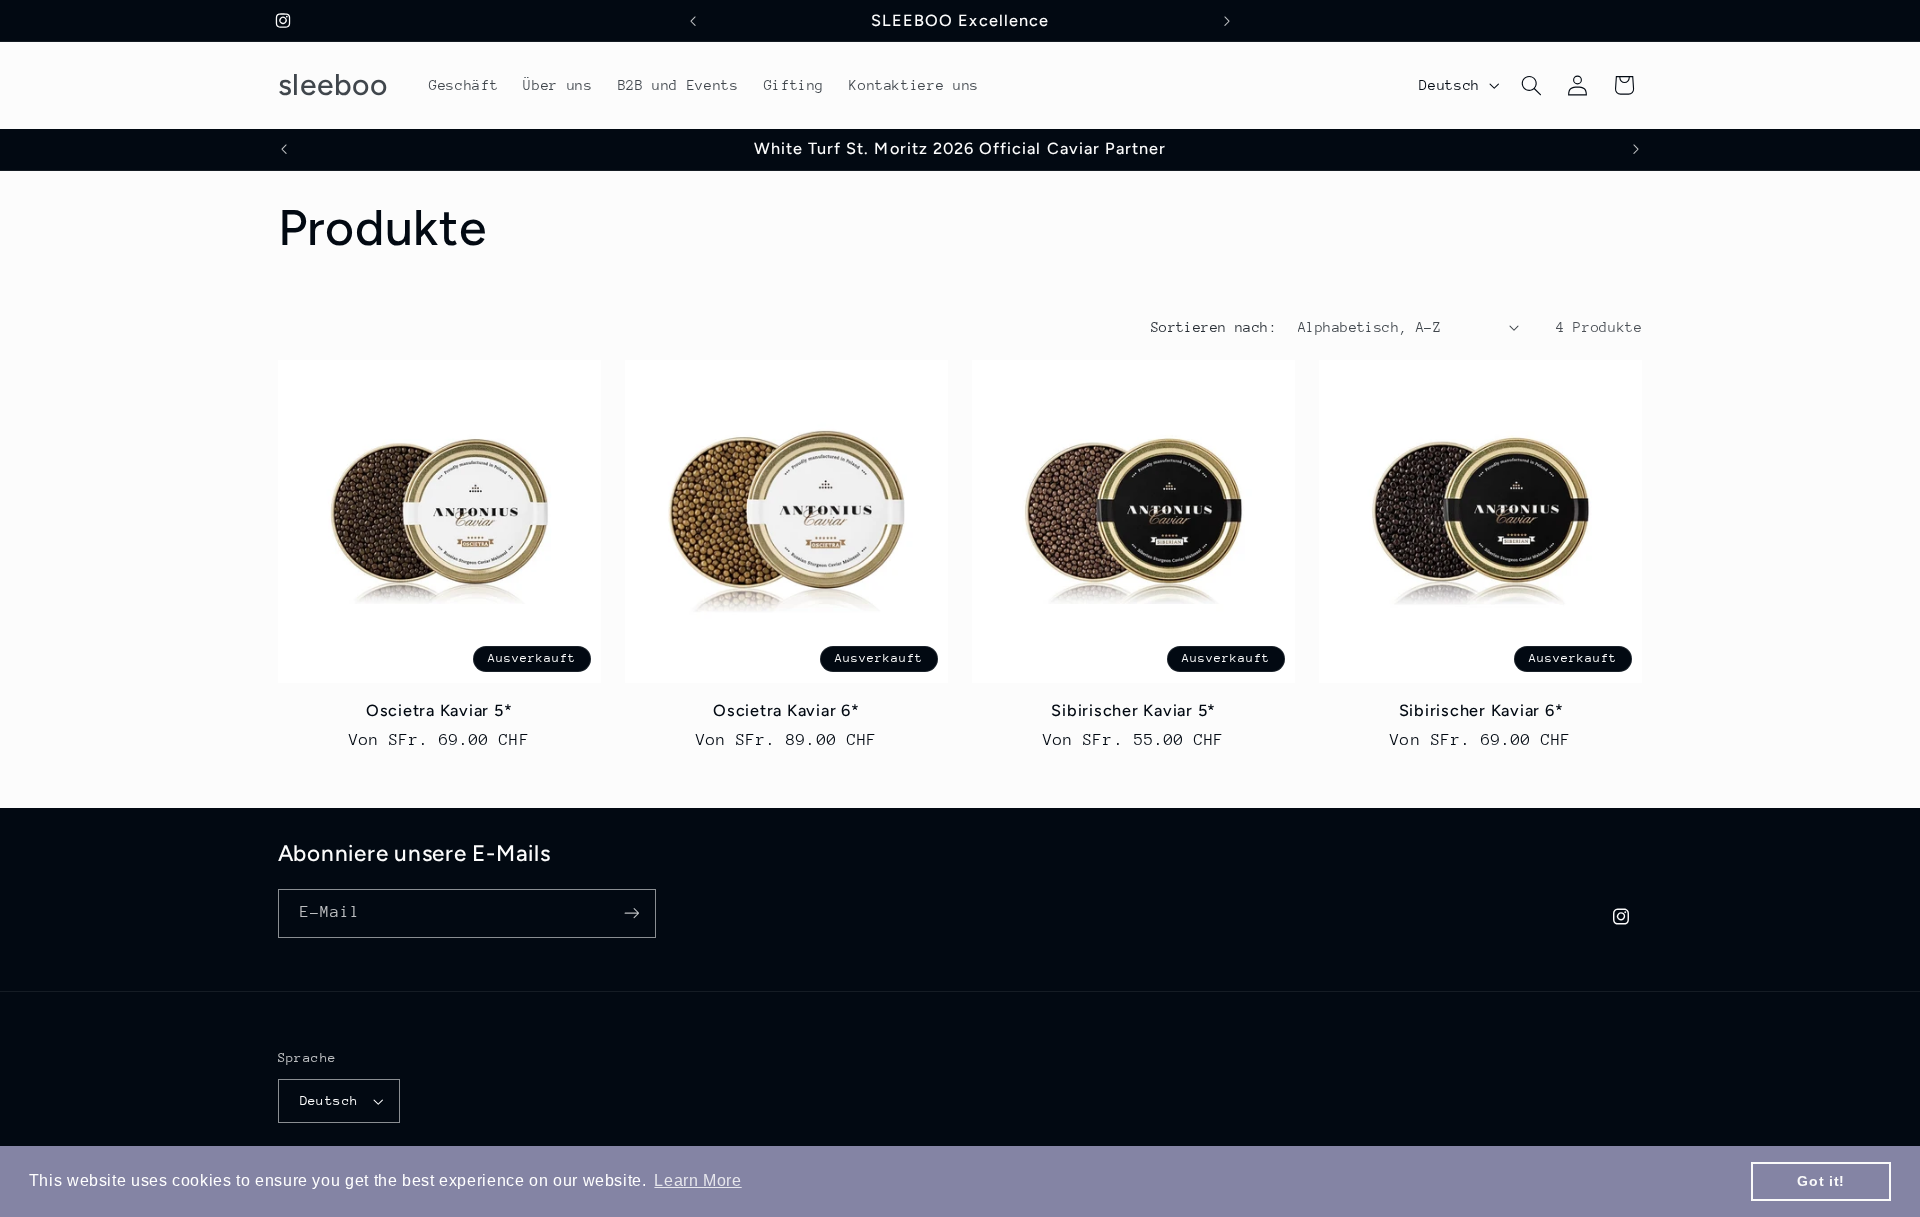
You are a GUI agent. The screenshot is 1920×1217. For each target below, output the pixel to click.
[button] (1531, 85)
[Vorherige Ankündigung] (693, 21)
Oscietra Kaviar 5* (439, 711)
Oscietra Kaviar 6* (786, 711)
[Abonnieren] (631, 913)
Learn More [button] (697, 1180)
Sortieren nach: (1214, 327)
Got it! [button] (1820, 1181)
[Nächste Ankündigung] (1227, 21)
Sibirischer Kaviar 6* (1481, 711)
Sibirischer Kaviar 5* (1133, 711)
